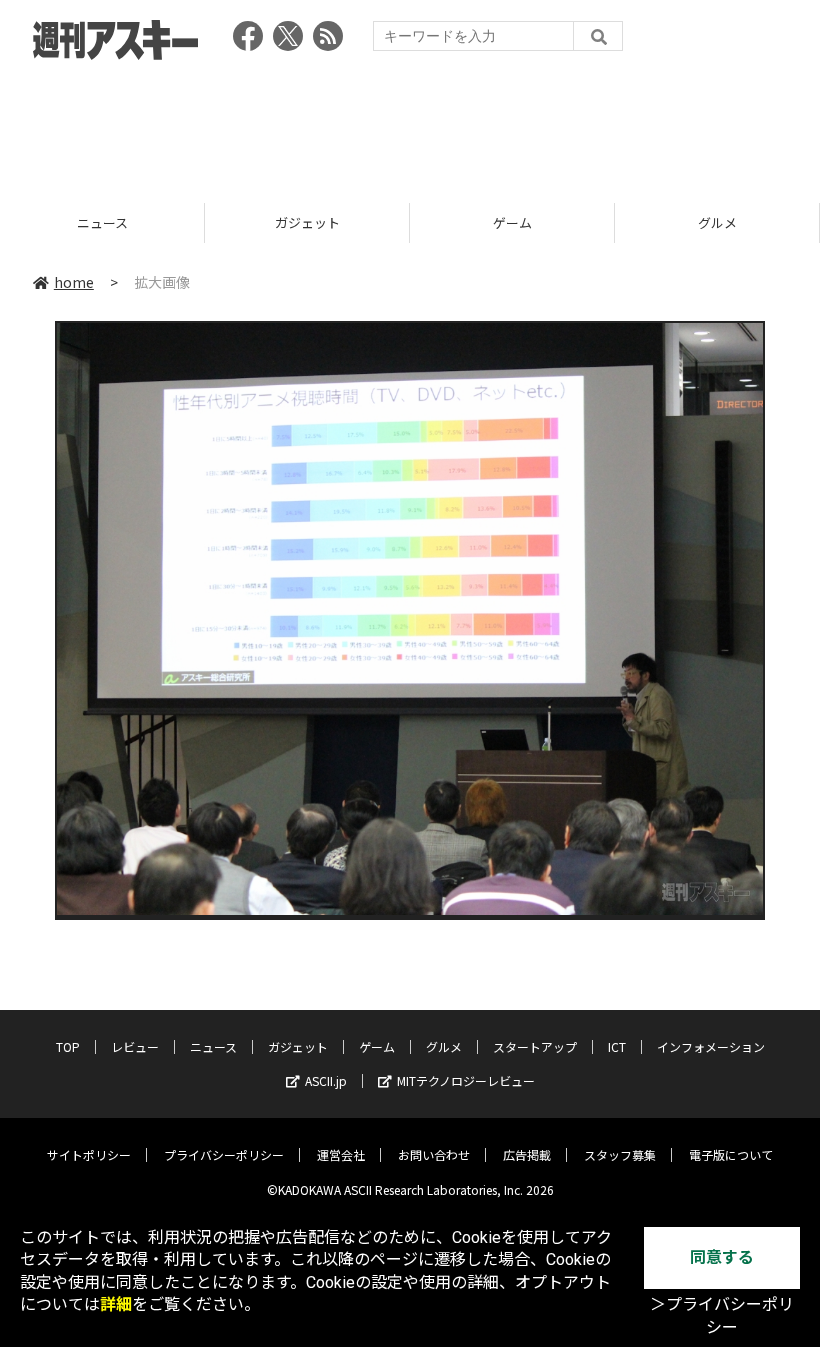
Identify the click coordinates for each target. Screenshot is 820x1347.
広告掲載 (527, 1154)
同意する (722, 1257)
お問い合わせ (434, 1154)
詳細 (116, 1304)
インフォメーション (711, 1046)
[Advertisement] (410, 125)
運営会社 (341, 1154)
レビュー (135, 1046)
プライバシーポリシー (224, 1154)
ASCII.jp (326, 1080)
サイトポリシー (89, 1154)
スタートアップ (717, 222)
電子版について (731, 1154)
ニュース (213, 1046)
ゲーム (307, 222)
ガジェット (102, 222)
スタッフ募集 (620, 1154)
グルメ (512, 222)
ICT (617, 1046)
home (74, 282)
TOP (68, 1046)
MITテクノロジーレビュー (466, 1080)
